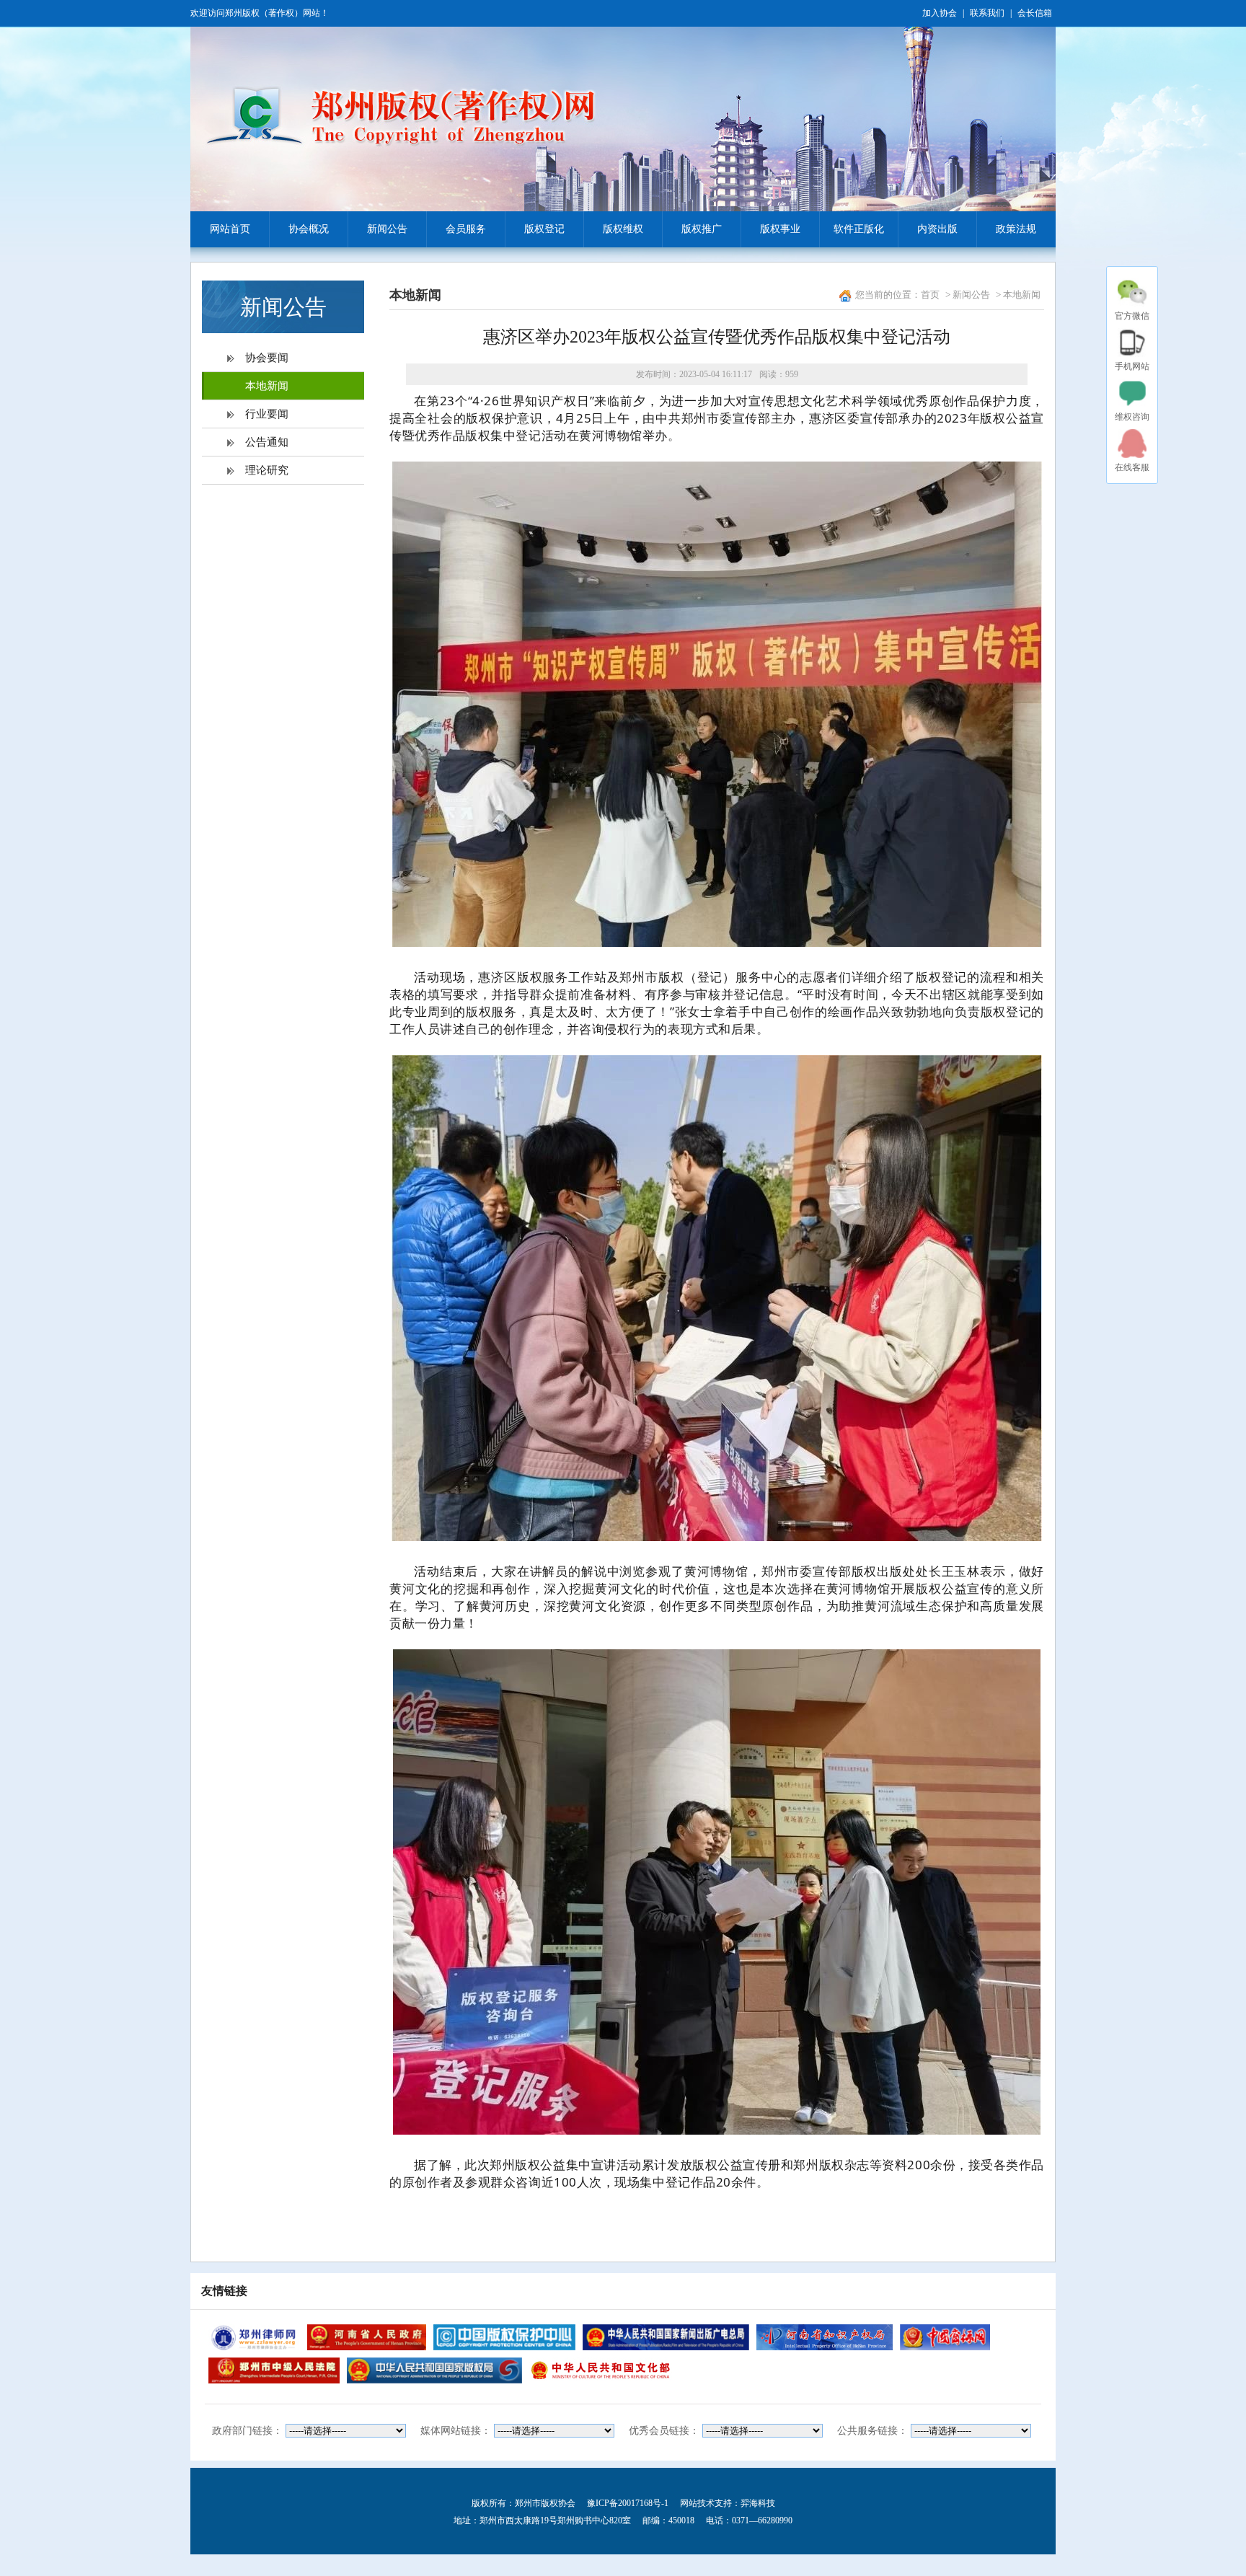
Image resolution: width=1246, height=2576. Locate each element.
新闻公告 (387, 229)
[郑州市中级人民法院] (274, 2370)
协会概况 (309, 229)
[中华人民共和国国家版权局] (434, 2370)
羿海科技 (758, 2503)
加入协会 (940, 13)
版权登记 (544, 229)
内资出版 (937, 229)
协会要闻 (267, 358)
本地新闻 (267, 386)
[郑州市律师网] (254, 2337)
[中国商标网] (945, 2337)
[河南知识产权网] (825, 2337)
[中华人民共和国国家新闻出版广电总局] (666, 2337)
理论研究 (267, 470)
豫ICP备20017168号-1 (628, 2503)
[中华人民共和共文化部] (601, 2370)
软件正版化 (859, 229)
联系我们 (987, 13)
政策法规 (1016, 229)
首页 (930, 295)
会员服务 (466, 229)
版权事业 (780, 229)
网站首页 (230, 229)
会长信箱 (1035, 13)
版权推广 (702, 229)
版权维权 (623, 229)
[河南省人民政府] (366, 2337)
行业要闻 (267, 414)
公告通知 (267, 442)
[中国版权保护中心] (505, 2337)
